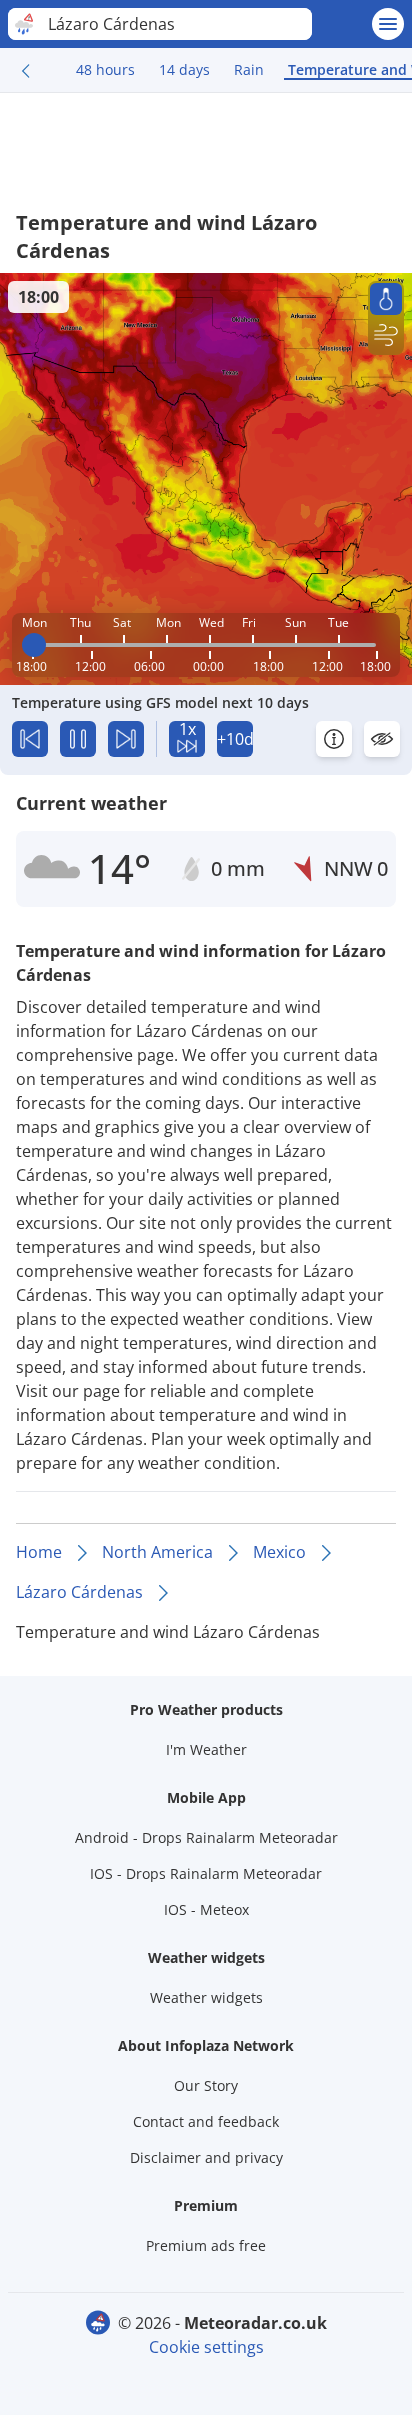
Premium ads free (206, 2245)
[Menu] (388, 24)
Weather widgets (206, 1997)
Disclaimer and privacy (206, 2157)
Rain (249, 69)
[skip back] (30, 739)
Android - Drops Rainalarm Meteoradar (206, 1837)
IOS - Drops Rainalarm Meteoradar (206, 1873)
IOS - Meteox (206, 1909)
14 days (184, 69)
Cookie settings (206, 2347)
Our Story (206, 2085)
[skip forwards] (126, 739)
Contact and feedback (206, 2121)
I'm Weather (206, 1749)
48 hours (105, 69)
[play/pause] (78, 739)
